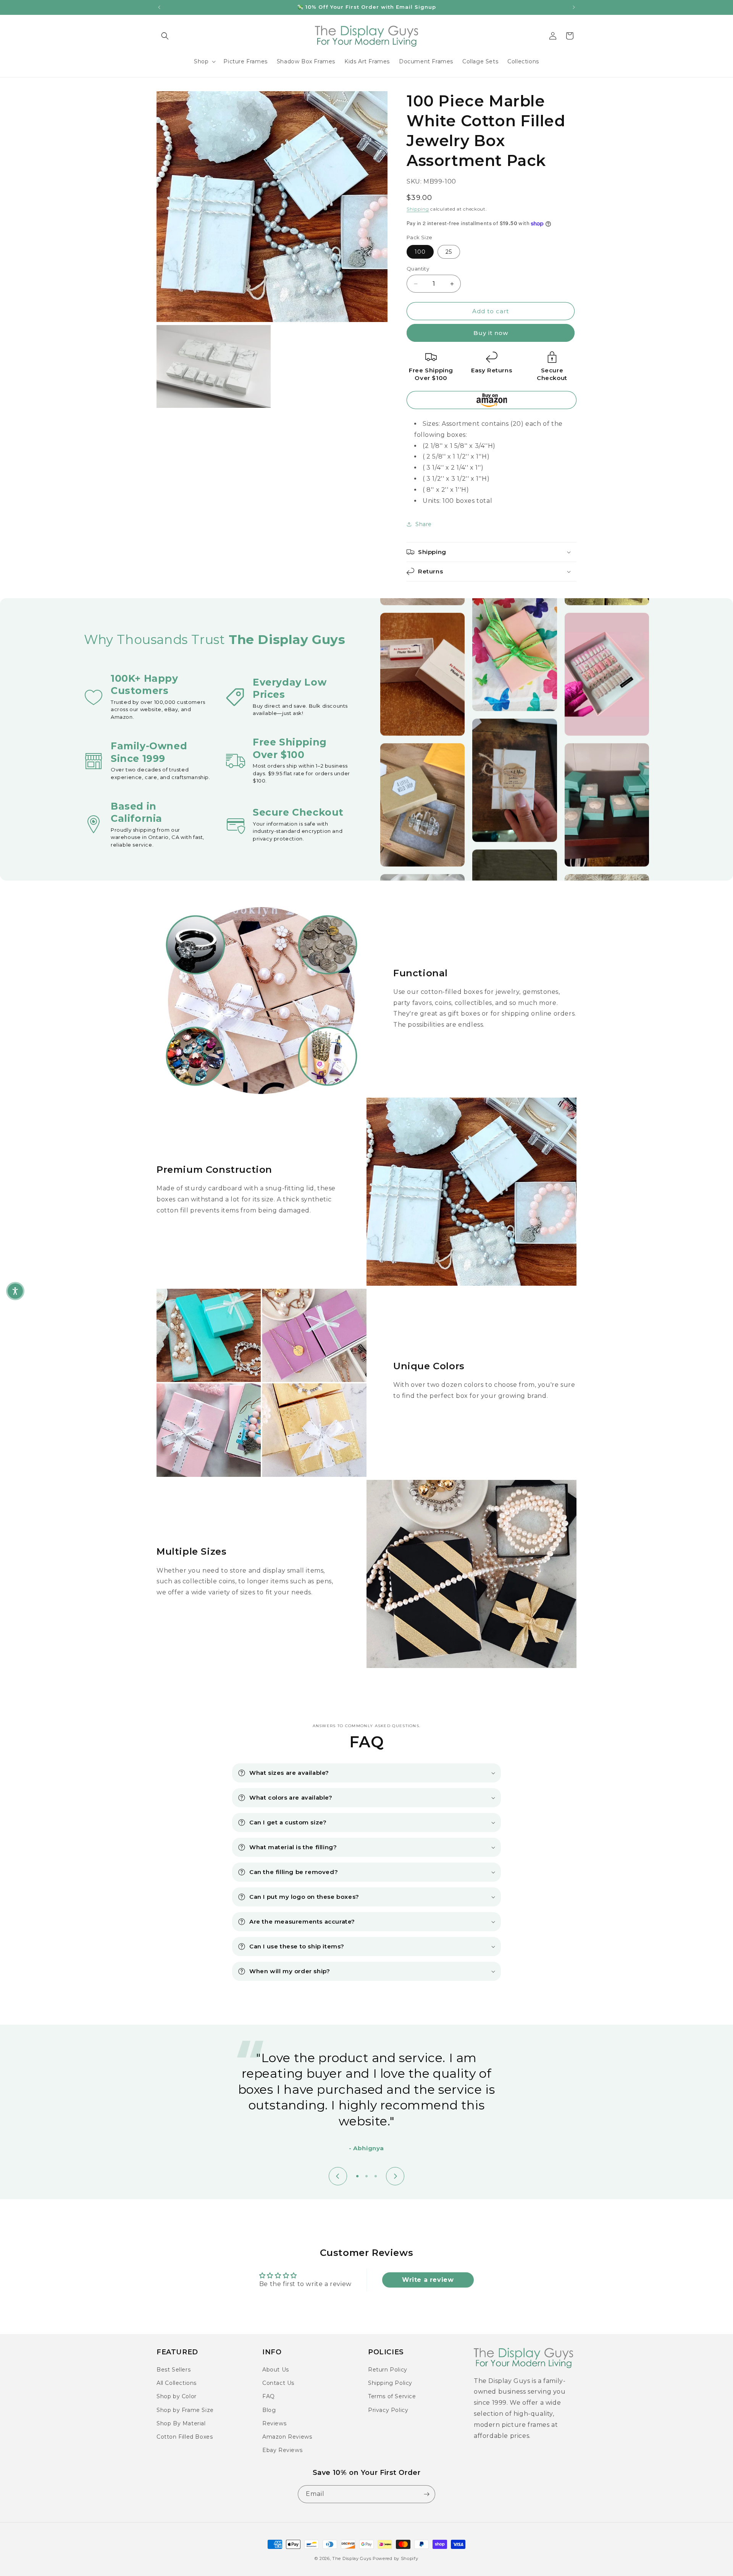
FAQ (269, 2396)
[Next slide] (395, 2176)
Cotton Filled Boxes (185, 2437)
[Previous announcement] (159, 7)
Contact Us (278, 2383)
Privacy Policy (388, 2410)
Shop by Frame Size (185, 2410)
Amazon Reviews (287, 2437)
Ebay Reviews (282, 2450)
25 (449, 252)
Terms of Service (392, 2396)
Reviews (274, 2423)
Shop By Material (181, 2423)
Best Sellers (174, 2370)
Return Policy (388, 2370)
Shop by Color (177, 2396)
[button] (165, 36)
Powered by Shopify (396, 2558)
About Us (276, 2370)
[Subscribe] (426, 2494)
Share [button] (424, 524)
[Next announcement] (574, 7)
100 (420, 252)
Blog (269, 2410)
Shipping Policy (390, 2383)
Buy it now (491, 333)
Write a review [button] (428, 2280)
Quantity (418, 269)
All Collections (177, 2383)
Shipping (418, 209)
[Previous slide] (338, 2176)
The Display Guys (352, 2558)
